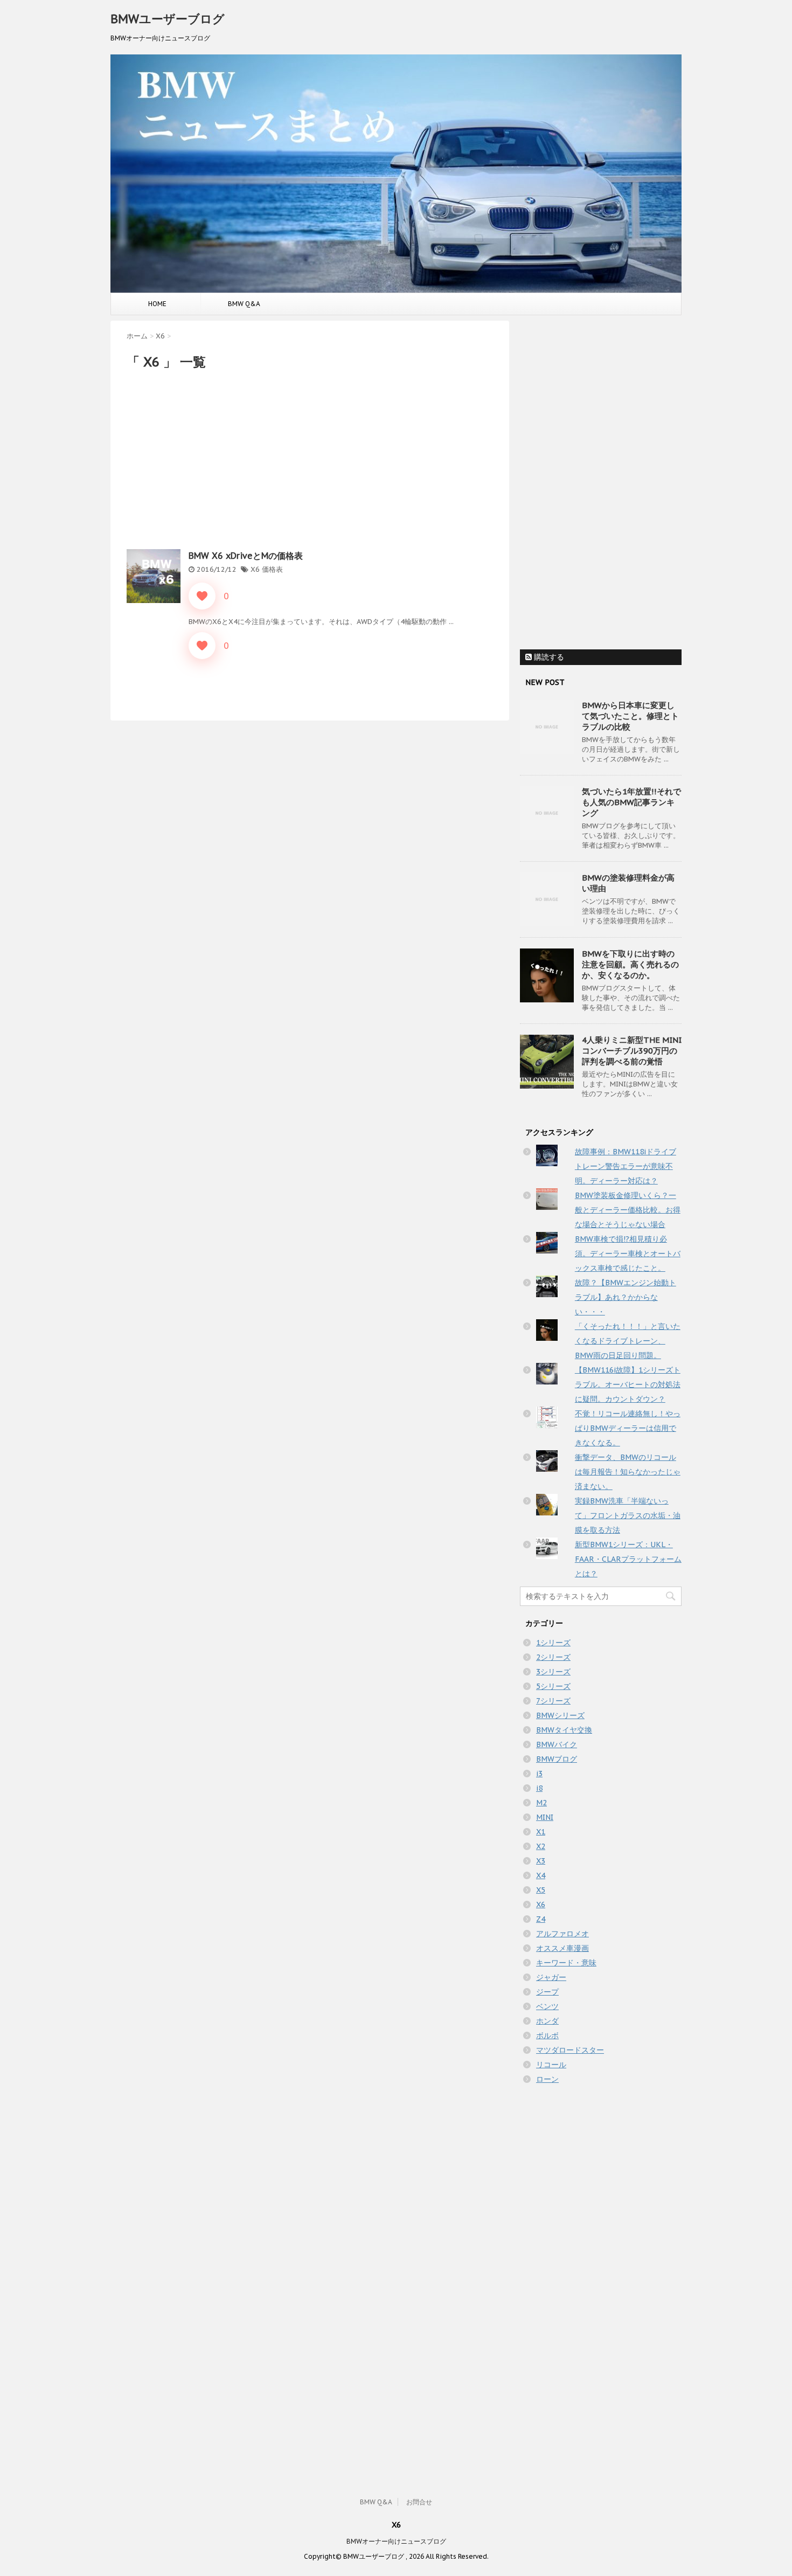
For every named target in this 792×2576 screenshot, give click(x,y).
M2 (541, 1803)
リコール (551, 2065)
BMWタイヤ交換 (564, 1730)
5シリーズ (553, 1686)
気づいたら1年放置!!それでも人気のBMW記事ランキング (631, 802)
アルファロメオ (562, 1934)
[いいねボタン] (202, 596)
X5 (541, 1890)
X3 (541, 1861)
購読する (548, 657)
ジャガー (551, 1977)
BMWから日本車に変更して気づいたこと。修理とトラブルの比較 (630, 716)
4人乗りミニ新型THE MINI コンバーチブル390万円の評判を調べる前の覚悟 (632, 1051)
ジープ (547, 1992)
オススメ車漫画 (562, 1948)
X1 (541, 1832)
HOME (157, 304)
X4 (541, 1875)
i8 (539, 1788)
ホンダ (547, 2021)
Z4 (541, 1919)
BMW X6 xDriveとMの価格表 (246, 556)
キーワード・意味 (566, 1963)
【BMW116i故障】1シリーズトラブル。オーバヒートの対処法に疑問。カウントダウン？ (628, 1384)
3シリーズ (553, 1672)
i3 (539, 1774)
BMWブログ (557, 1759)
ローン (547, 2079)
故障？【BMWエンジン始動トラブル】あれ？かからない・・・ (626, 1297)
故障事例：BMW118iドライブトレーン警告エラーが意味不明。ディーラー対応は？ (626, 1166)
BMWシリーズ (560, 1715)
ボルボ (547, 2035)
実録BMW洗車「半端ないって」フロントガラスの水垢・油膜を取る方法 (628, 1515)
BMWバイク (557, 1744)
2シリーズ (553, 1657)
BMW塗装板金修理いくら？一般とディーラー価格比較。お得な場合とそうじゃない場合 (628, 1210)
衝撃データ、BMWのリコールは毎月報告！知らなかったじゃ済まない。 (628, 1472)
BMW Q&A (244, 304)
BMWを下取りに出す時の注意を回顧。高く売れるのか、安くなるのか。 (630, 964)
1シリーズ (553, 1643)
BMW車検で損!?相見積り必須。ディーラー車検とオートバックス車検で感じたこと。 (628, 1254)
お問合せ (419, 2502)
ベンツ (547, 2006)
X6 (255, 569)
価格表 (272, 569)
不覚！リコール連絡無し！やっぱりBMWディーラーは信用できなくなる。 (628, 1428)
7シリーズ (553, 1701)
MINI (545, 1817)
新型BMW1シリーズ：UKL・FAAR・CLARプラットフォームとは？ (628, 1559)
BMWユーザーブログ (168, 19)
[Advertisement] (310, 458)
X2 (541, 1846)
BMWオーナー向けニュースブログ (396, 2541)
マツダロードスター (570, 2050)
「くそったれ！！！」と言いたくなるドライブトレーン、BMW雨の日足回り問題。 (628, 1341)
